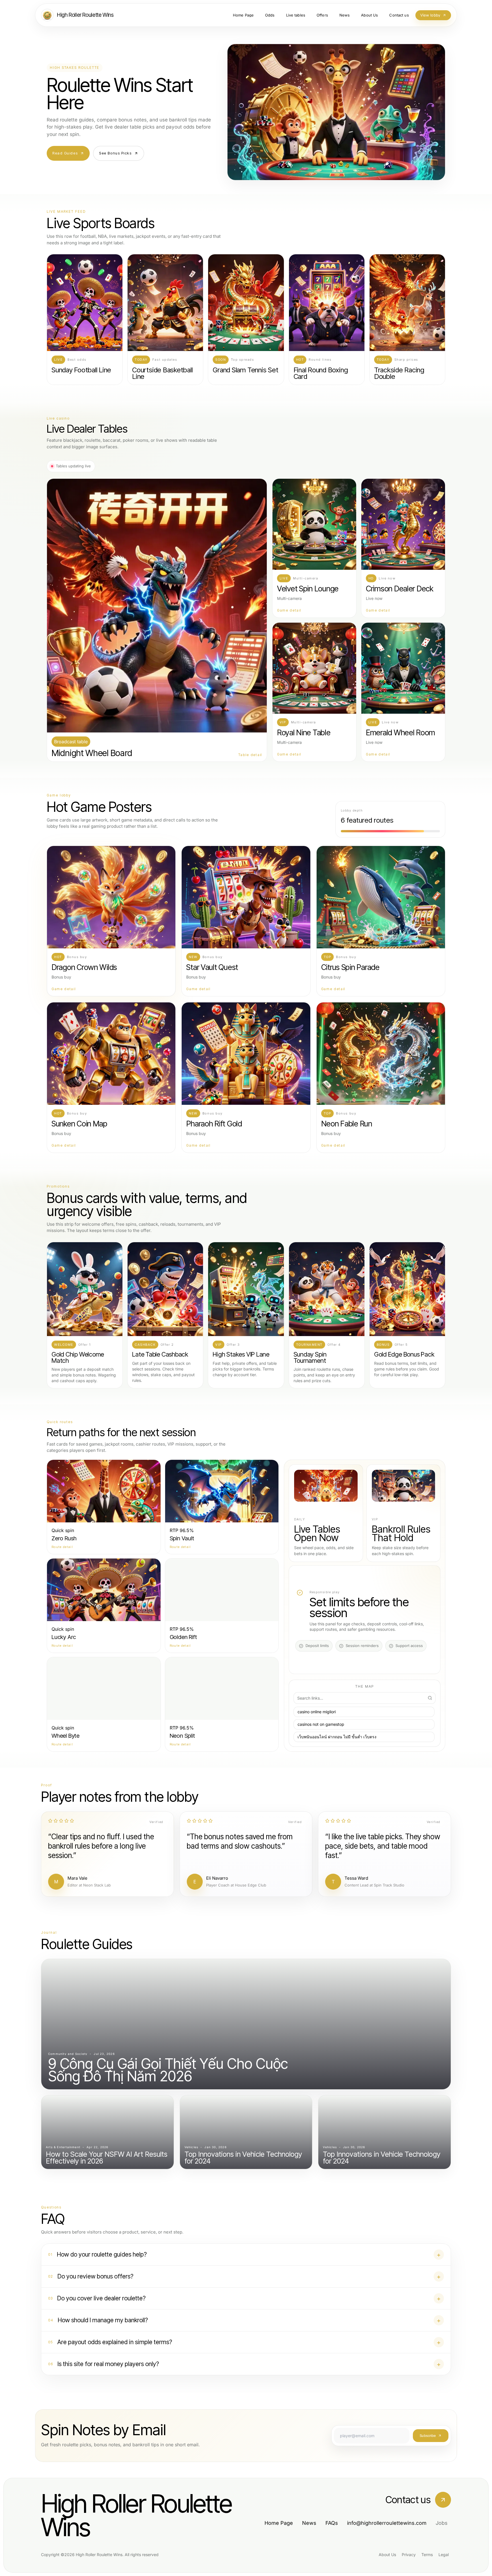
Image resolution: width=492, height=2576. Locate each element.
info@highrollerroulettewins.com (387, 2523)
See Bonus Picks (115, 153)
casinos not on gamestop (321, 1724)
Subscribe (428, 2435)
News (309, 2523)
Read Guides (65, 153)
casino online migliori (317, 1712)
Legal (444, 2555)
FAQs (332, 2523)
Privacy (409, 2555)
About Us (387, 2555)
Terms (427, 2555)
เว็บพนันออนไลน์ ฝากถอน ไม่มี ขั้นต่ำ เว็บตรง (337, 1737)
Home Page (279, 2523)
